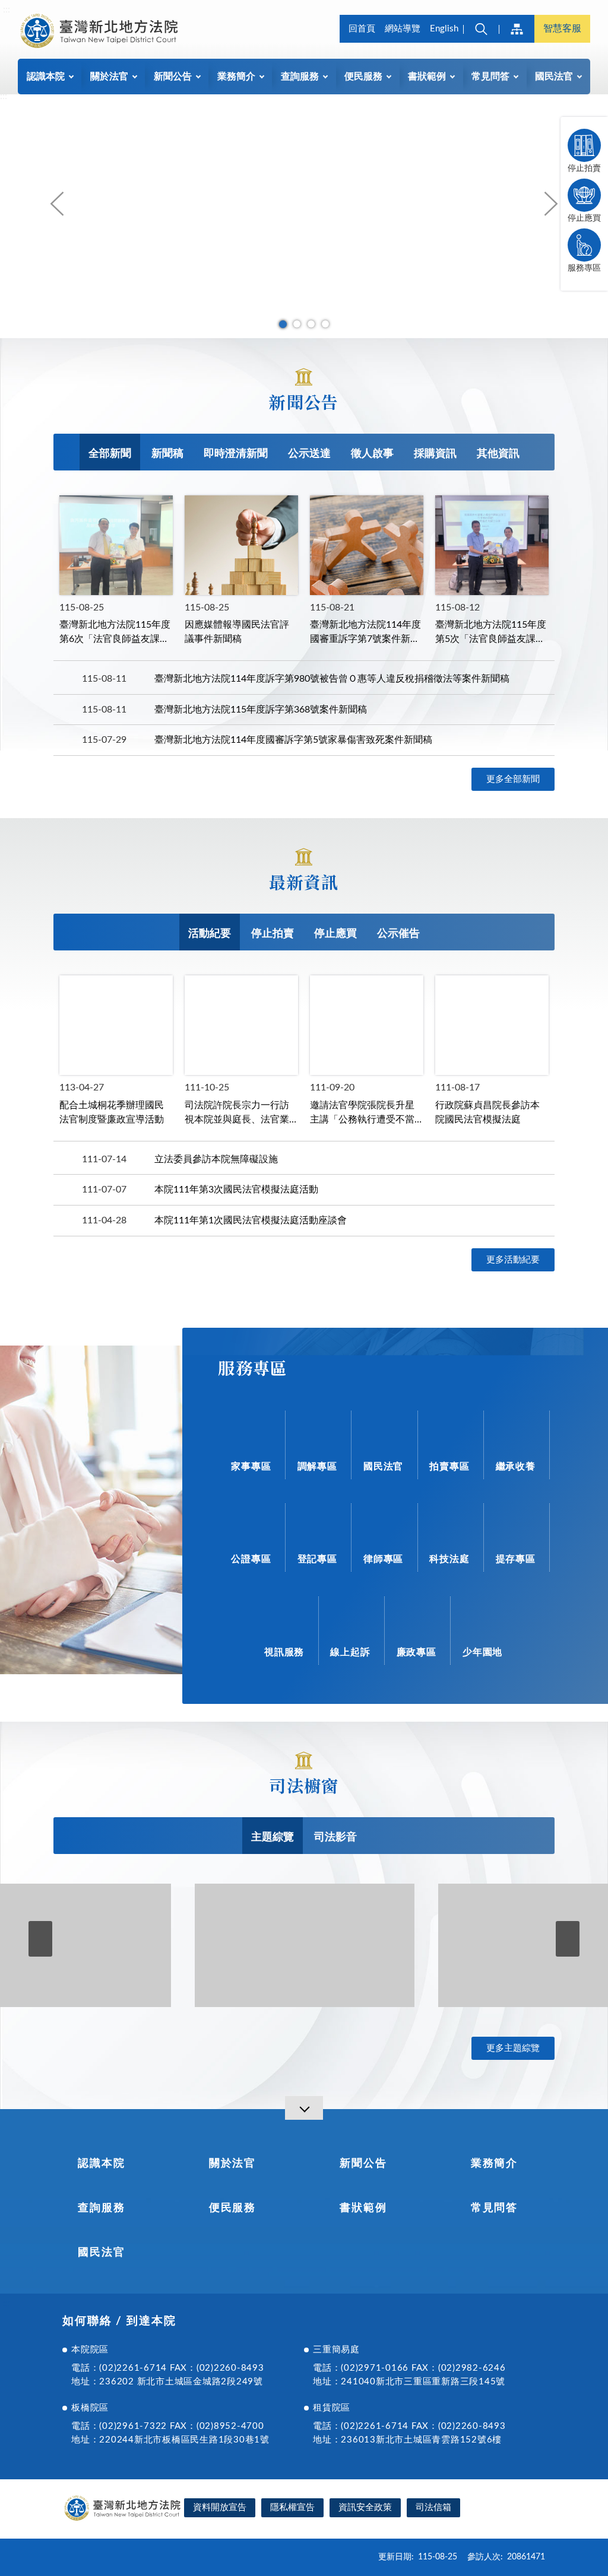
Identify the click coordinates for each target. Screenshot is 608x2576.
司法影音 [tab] (335, 1837)
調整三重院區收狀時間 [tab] (325, 324)
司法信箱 (433, 2507)
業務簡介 (494, 2164)
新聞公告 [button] (173, 77)
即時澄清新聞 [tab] (236, 454)
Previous (58, 203)
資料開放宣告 (220, 2507)
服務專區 (584, 268)
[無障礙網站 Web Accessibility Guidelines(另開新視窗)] (507, 2509)
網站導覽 (403, 29)
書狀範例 (363, 2208)
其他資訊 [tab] (498, 454)
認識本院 (101, 2164)
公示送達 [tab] (309, 454)
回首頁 (362, 29)
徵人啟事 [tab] (372, 454)
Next (550, 203)
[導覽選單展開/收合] (304, 2108)
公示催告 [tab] (398, 934)
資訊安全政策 (365, 2507)
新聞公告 (363, 2164)
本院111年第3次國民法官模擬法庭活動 (236, 1190)
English (444, 29)
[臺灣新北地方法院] (99, 31)
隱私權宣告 (292, 2507)
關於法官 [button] (109, 77)
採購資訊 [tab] (435, 454)
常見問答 (494, 2208)
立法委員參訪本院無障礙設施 (216, 1159)
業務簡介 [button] (236, 77)
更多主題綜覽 (513, 2048)
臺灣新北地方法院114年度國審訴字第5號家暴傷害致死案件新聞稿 (293, 740)
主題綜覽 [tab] (273, 1837)
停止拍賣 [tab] (273, 934)
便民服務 (232, 2208)
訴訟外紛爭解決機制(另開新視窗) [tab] (297, 324)
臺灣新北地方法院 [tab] (283, 324)
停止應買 (584, 218)
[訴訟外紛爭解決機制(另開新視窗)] (304, 216)
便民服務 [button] (363, 77)
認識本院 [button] (46, 77)
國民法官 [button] (554, 77)
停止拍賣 (584, 168)
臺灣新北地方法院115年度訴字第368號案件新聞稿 (261, 710)
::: (7, 9)
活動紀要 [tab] (210, 934)
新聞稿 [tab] (167, 454)
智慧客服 (562, 28)
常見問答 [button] (490, 77)
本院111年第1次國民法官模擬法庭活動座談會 (251, 1220)
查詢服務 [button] (300, 77)
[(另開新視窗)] (305, 1945)
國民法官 (101, 2253)
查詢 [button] (481, 29)
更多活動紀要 (513, 1260)
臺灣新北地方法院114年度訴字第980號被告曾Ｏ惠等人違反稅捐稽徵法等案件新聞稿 (332, 679)
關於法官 (232, 2164)
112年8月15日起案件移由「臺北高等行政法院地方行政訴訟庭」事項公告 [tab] (311, 324)
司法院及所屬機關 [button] (517, 29)
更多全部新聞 (513, 779)
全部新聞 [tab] (110, 454)
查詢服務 (101, 2208)
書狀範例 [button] (427, 77)
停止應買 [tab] (335, 934)
